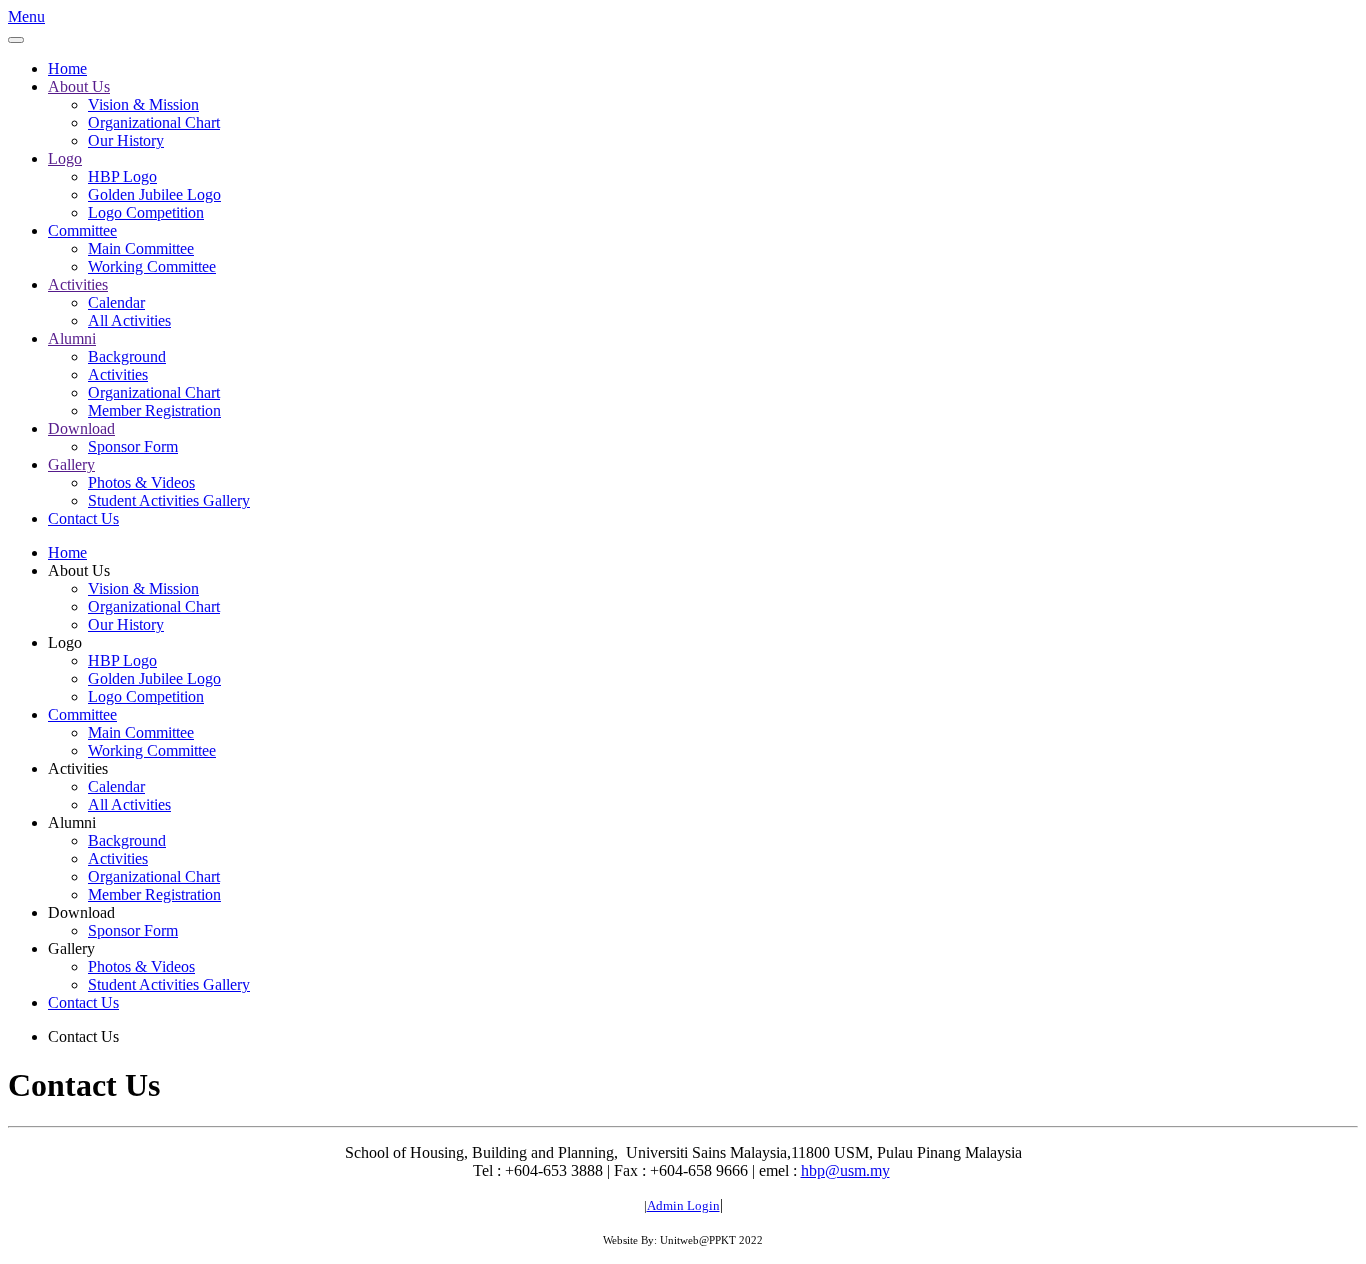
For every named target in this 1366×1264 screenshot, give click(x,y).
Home (67, 68)
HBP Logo (122, 176)
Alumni (72, 338)
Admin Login (683, 1205)
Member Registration (154, 410)
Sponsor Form (133, 446)
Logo (65, 158)
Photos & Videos (141, 482)
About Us (79, 86)
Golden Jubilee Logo (154, 194)
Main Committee (141, 248)
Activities (78, 284)
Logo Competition (146, 212)
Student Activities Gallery (169, 500)
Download (81, 428)
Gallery (71, 464)
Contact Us (83, 518)
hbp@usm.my (845, 1170)
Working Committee (152, 266)
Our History (126, 140)
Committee (82, 230)
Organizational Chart (154, 122)
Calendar (116, 302)
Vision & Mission (143, 104)
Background (127, 356)
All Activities (129, 320)
